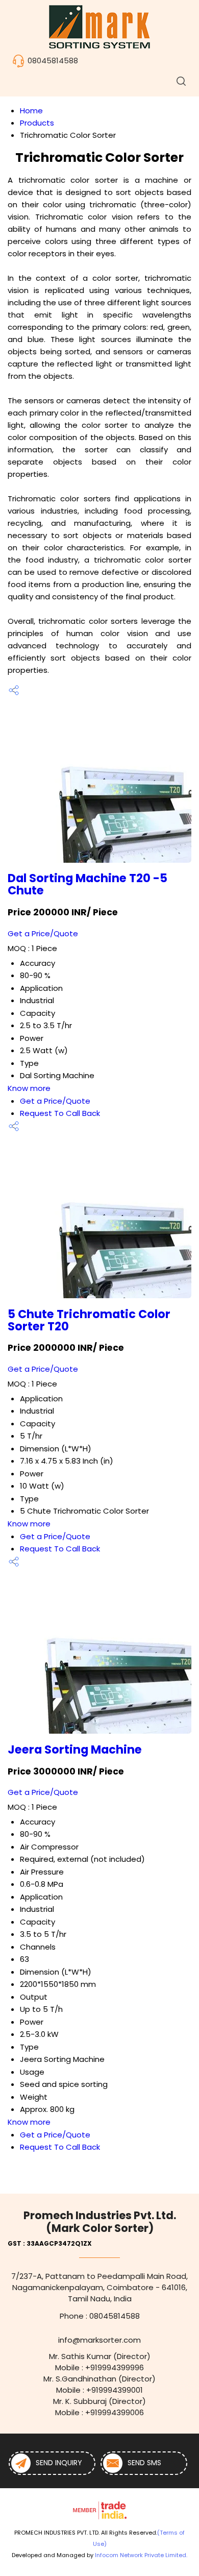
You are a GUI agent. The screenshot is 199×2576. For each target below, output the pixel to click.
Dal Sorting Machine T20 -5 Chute (88, 884)
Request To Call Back (60, 1113)
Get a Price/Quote (43, 933)
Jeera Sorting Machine (75, 1749)
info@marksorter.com (99, 2340)
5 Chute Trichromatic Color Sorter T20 (89, 1320)
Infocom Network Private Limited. (141, 2555)
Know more (29, 1088)
